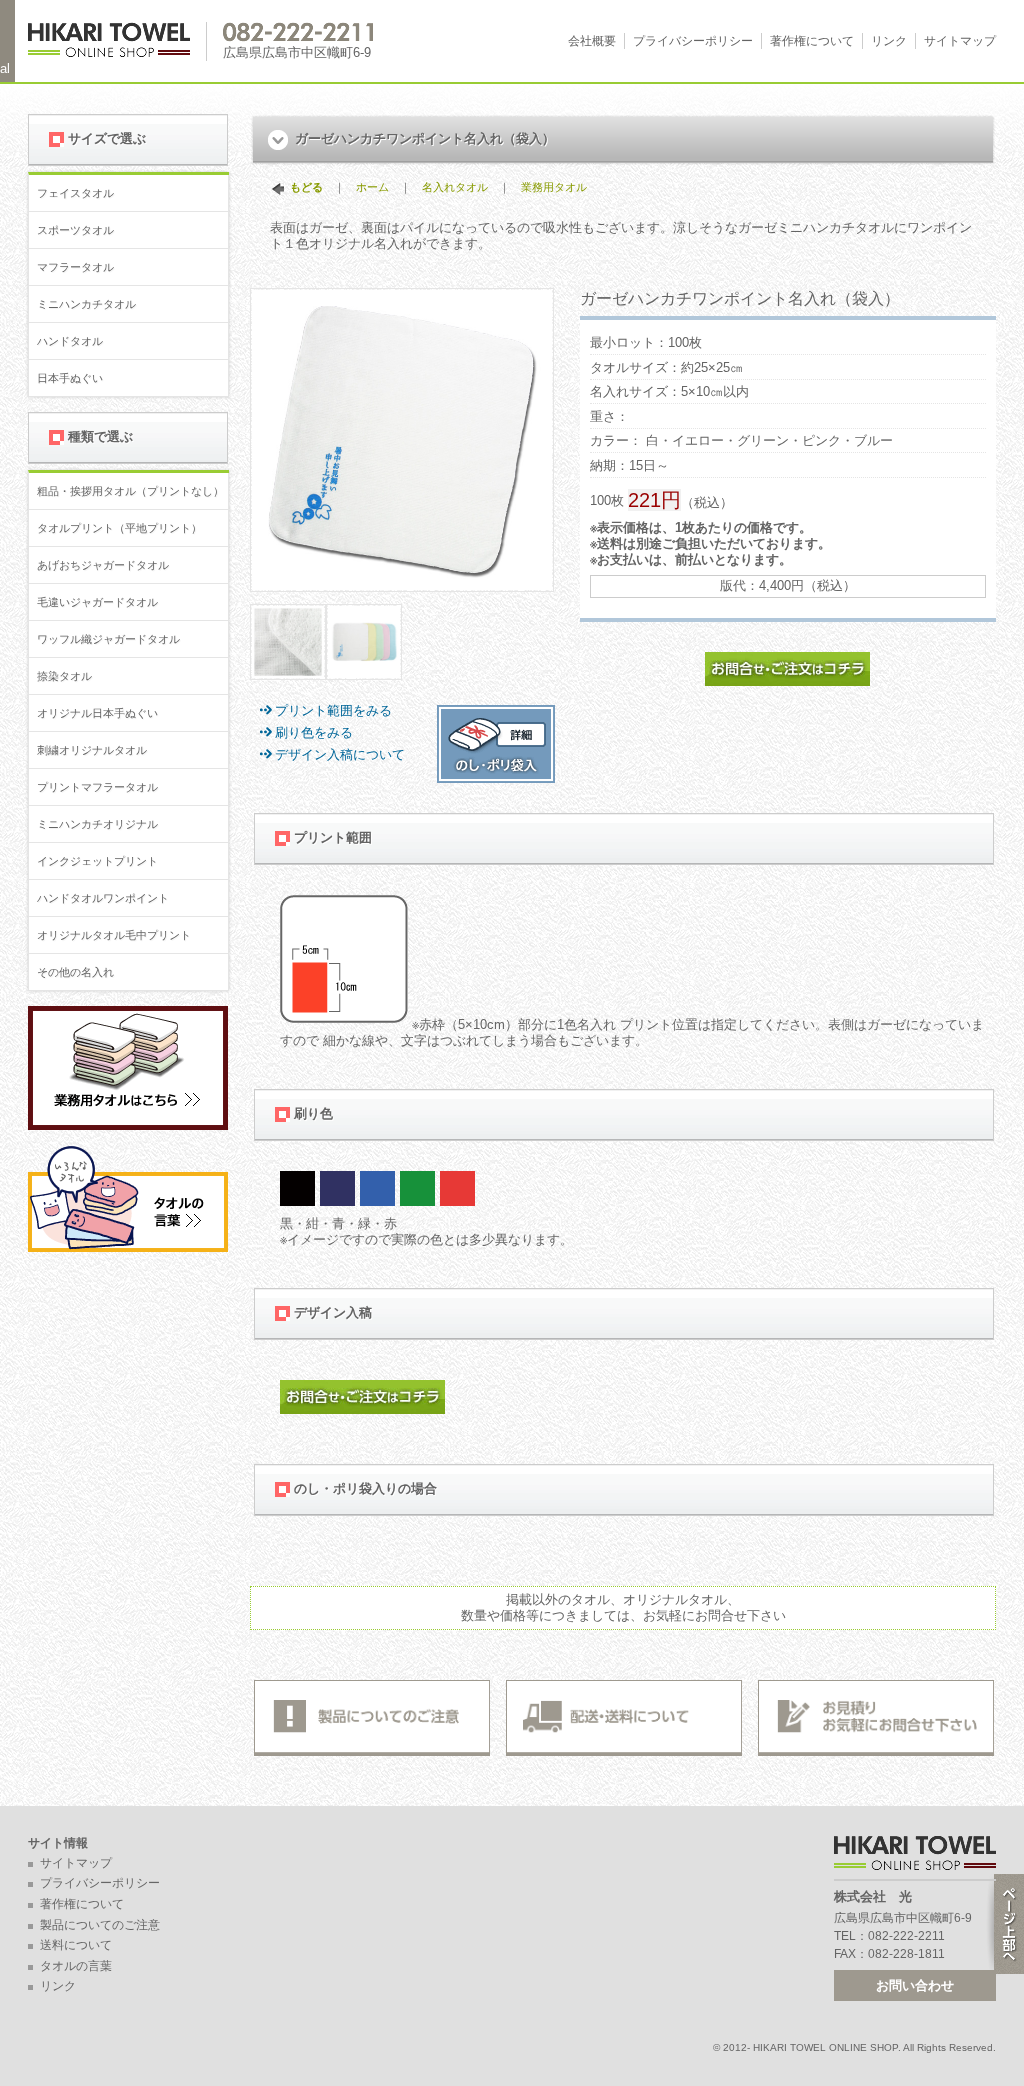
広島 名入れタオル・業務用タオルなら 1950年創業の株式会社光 (117, 41)
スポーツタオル (75, 230)
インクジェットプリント (97, 861)
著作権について (812, 41)
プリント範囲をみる (333, 710)
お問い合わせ (915, 1985)
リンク (889, 41)
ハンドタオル (70, 341)
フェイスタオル (75, 193)
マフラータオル (75, 267)
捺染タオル (64, 676)
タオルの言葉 (76, 1966)
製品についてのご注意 (100, 1925)
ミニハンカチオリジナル (97, 824)
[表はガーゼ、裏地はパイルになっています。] (288, 671)
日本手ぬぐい (70, 378)
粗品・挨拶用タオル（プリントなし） (130, 491)
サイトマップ (960, 41)
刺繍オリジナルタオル (92, 750)
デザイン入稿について (340, 754)
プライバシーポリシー (693, 41)
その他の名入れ (75, 972)
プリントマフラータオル (97, 787)
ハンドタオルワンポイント (103, 898)
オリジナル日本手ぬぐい (97, 713)
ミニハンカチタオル (86, 304)
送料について (76, 1945)
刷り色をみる (314, 732)
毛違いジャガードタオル (97, 602)
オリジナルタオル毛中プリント (114, 935)
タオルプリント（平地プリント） (119, 528)
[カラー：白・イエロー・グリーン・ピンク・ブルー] (364, 671)
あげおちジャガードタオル (103, 565)
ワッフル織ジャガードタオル (108, 639)
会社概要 (592, 41)
